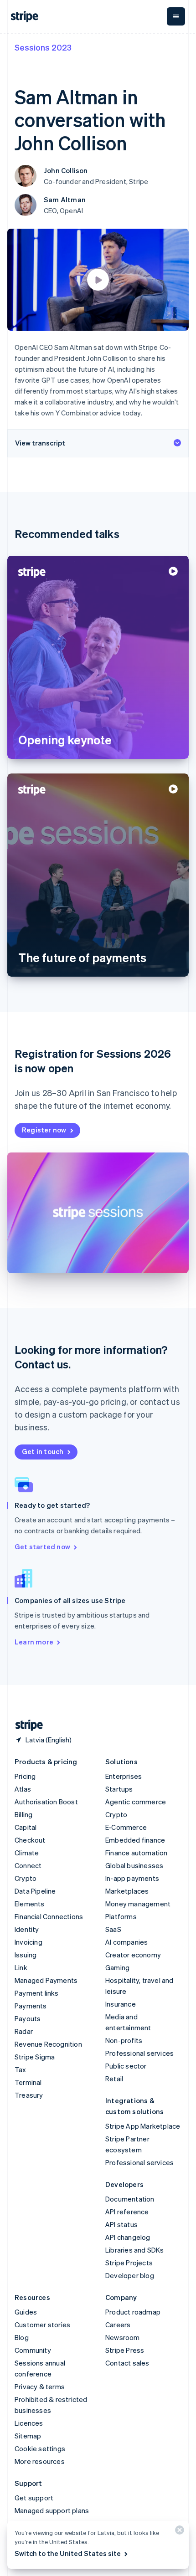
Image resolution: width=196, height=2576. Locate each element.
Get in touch (43, 1451)
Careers (118, 2325)
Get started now (42, 1547)
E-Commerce (126, 1827)
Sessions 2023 (43, 47)
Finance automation (137, 1853)
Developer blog (130, 2275)
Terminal (28, 2082)
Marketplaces (127, 1891)
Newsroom (123, 2337)
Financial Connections (49, 1916)
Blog (22, 2337)
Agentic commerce (136, 1802)
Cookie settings (40, 2448)
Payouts (28, 2018)
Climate (27, 1853)
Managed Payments (46, 1980)
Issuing (26, 1955)
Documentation (130, 2199)
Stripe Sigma (35, 2057)
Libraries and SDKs (135, 2250)
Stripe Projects (129, 2263)
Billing (23, 1814)
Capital (26, 1827)
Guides (26, 2312)
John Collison (66, 170)
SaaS (113, 1929)
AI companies (126, 1942)
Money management (138, 1904)
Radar (24, 2031)
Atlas (23, 1789)
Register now (44, 1130)
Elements (30, 1904)
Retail (114, 2079)
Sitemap (28, 2436)
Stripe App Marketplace (143, 2126)
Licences (29, 2423)
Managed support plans (52, 2510)
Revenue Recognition (48, 2044)
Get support (34, 2498)
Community (33, 2350)
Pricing (25, 1776)
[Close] (178, 2532)
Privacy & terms (40, 2387)
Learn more (34, 1642)
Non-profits (124, 2040)
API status (121, 2224)
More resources (40, 2461)
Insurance (121, 2004)
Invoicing (28, 1942)
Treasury (29, 2095)
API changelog (128, 2237)
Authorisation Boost (46, 1802)
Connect (28, 1865)
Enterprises (124, 1776)
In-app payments (132, 1878)
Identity (27, 1929)
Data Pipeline (35, 1891)
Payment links (37, 1993)
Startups (119, 1789)
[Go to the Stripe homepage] (26, 1725)
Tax (21, 2069)
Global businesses (134, 1865)
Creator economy (133, 1955)
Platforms (121, 1916)
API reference (127, 2212)
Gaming (117, 1967)
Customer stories (42, 2325)
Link (21, 1967)
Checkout (30, 1840)
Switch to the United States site (68, 2553)
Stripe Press (125, 2350)
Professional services (139, 2053)
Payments (31, 2006)
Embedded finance (135, 1840)
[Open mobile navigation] (176, 16)
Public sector (126, 2066)
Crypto (26, 1878)
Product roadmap (133, 2312)
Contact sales (127, 2363)
